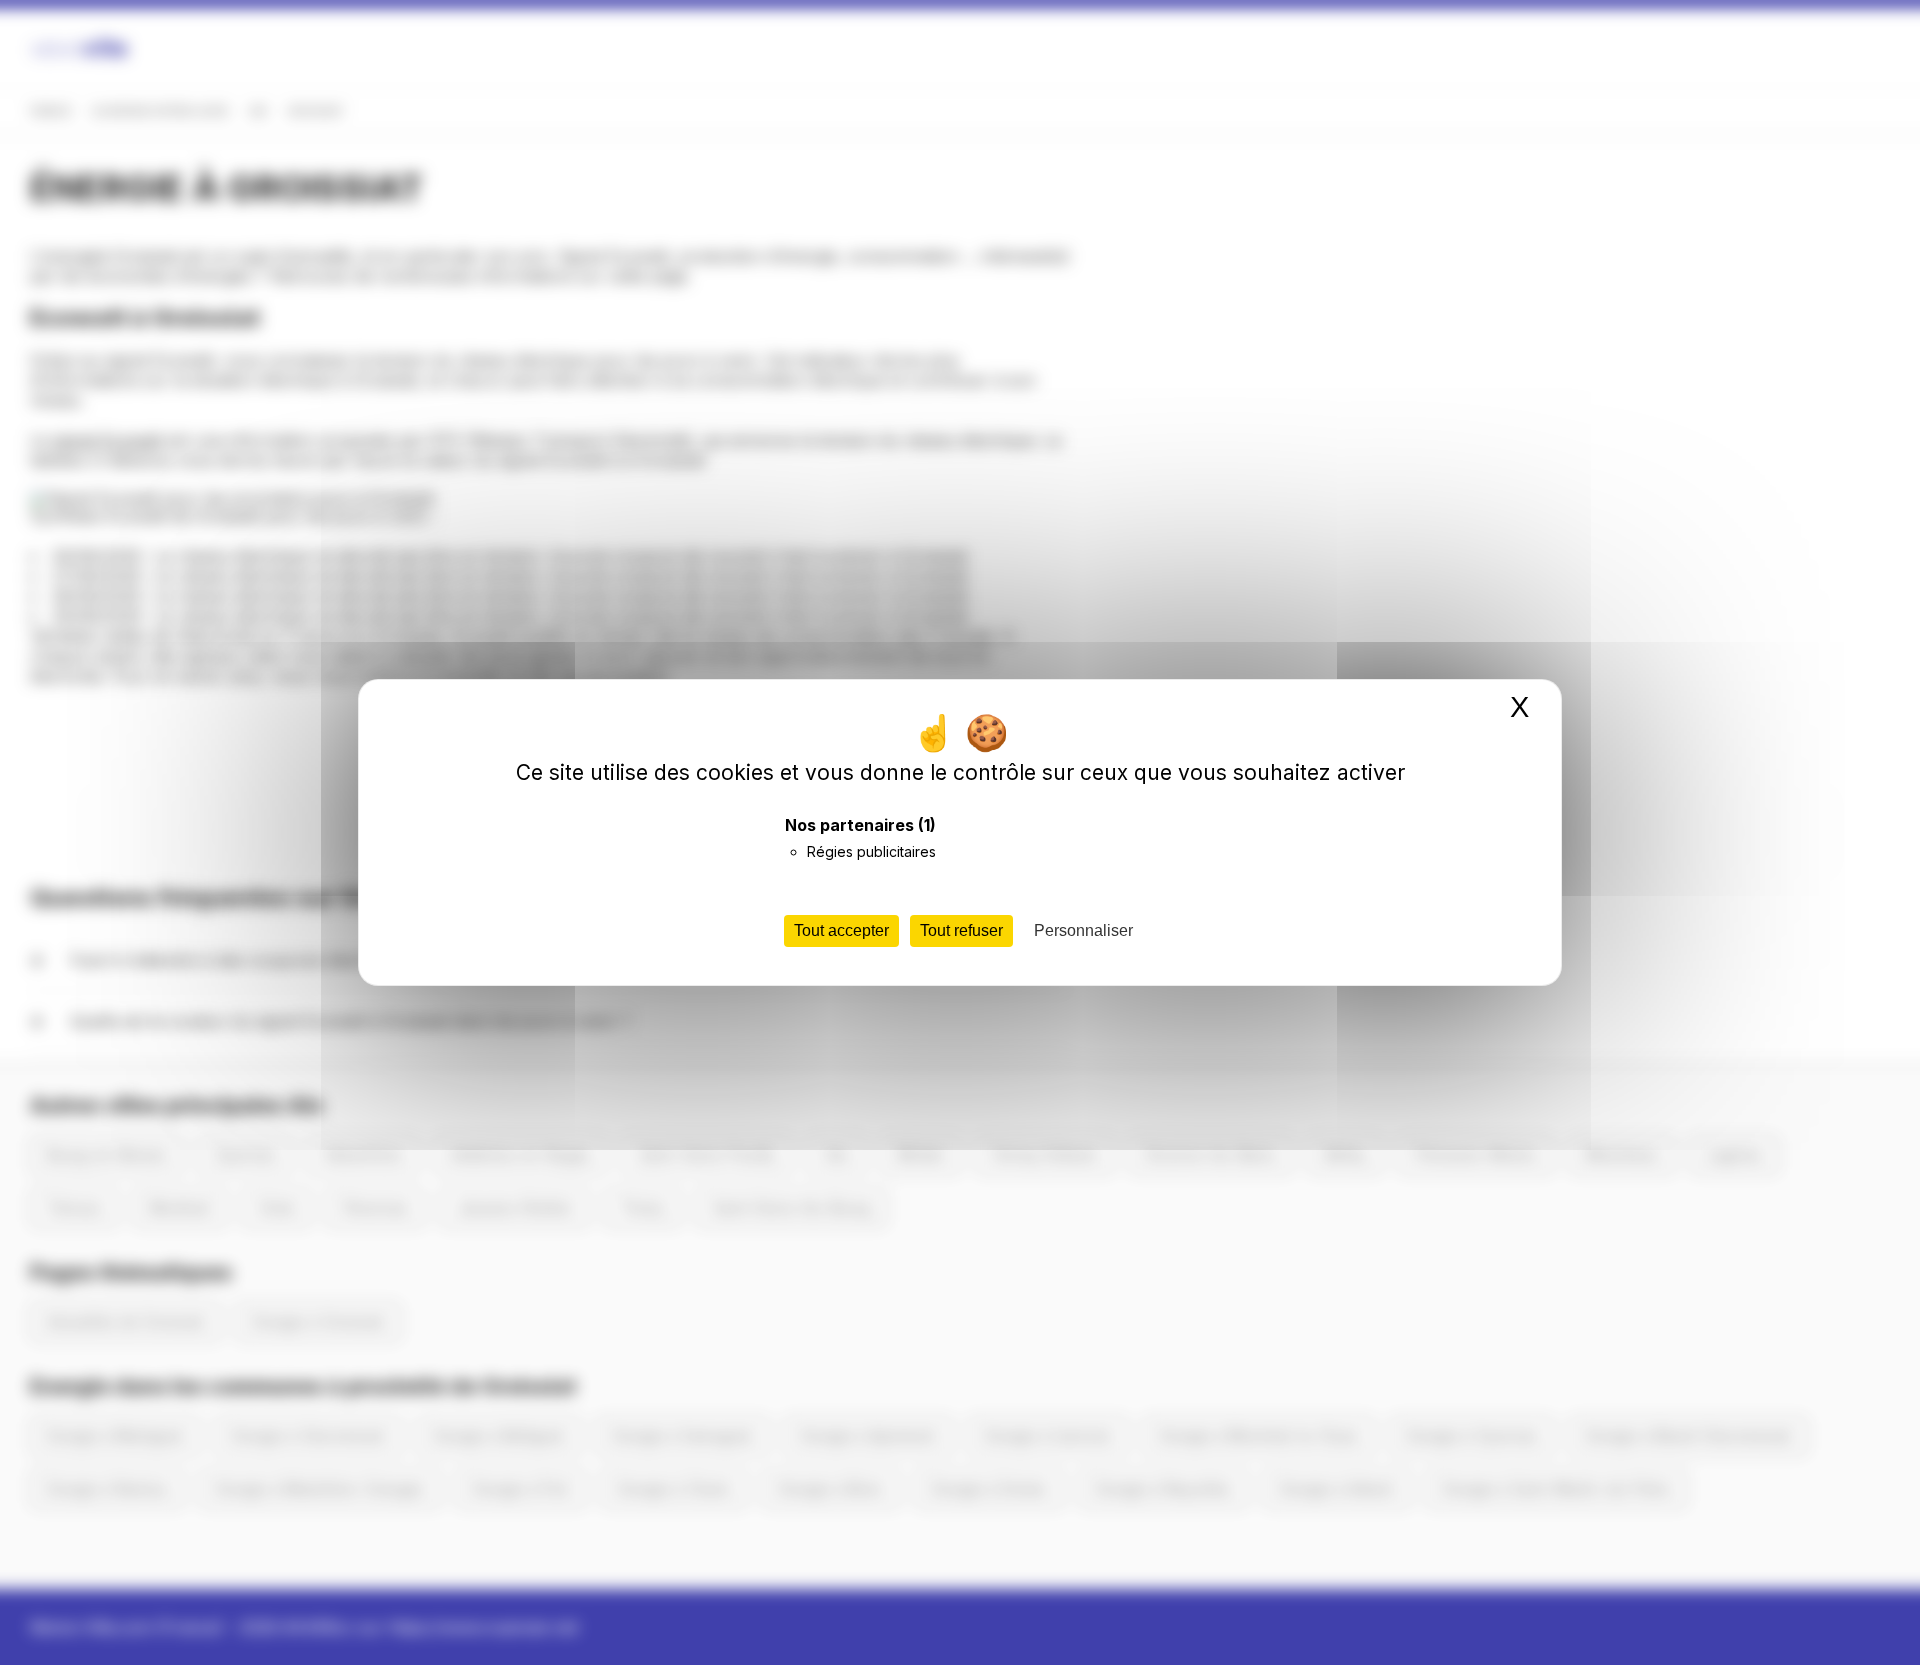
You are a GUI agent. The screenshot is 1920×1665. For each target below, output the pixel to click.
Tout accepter (841, 930)
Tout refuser (961, 930)
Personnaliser (1083, 930)
